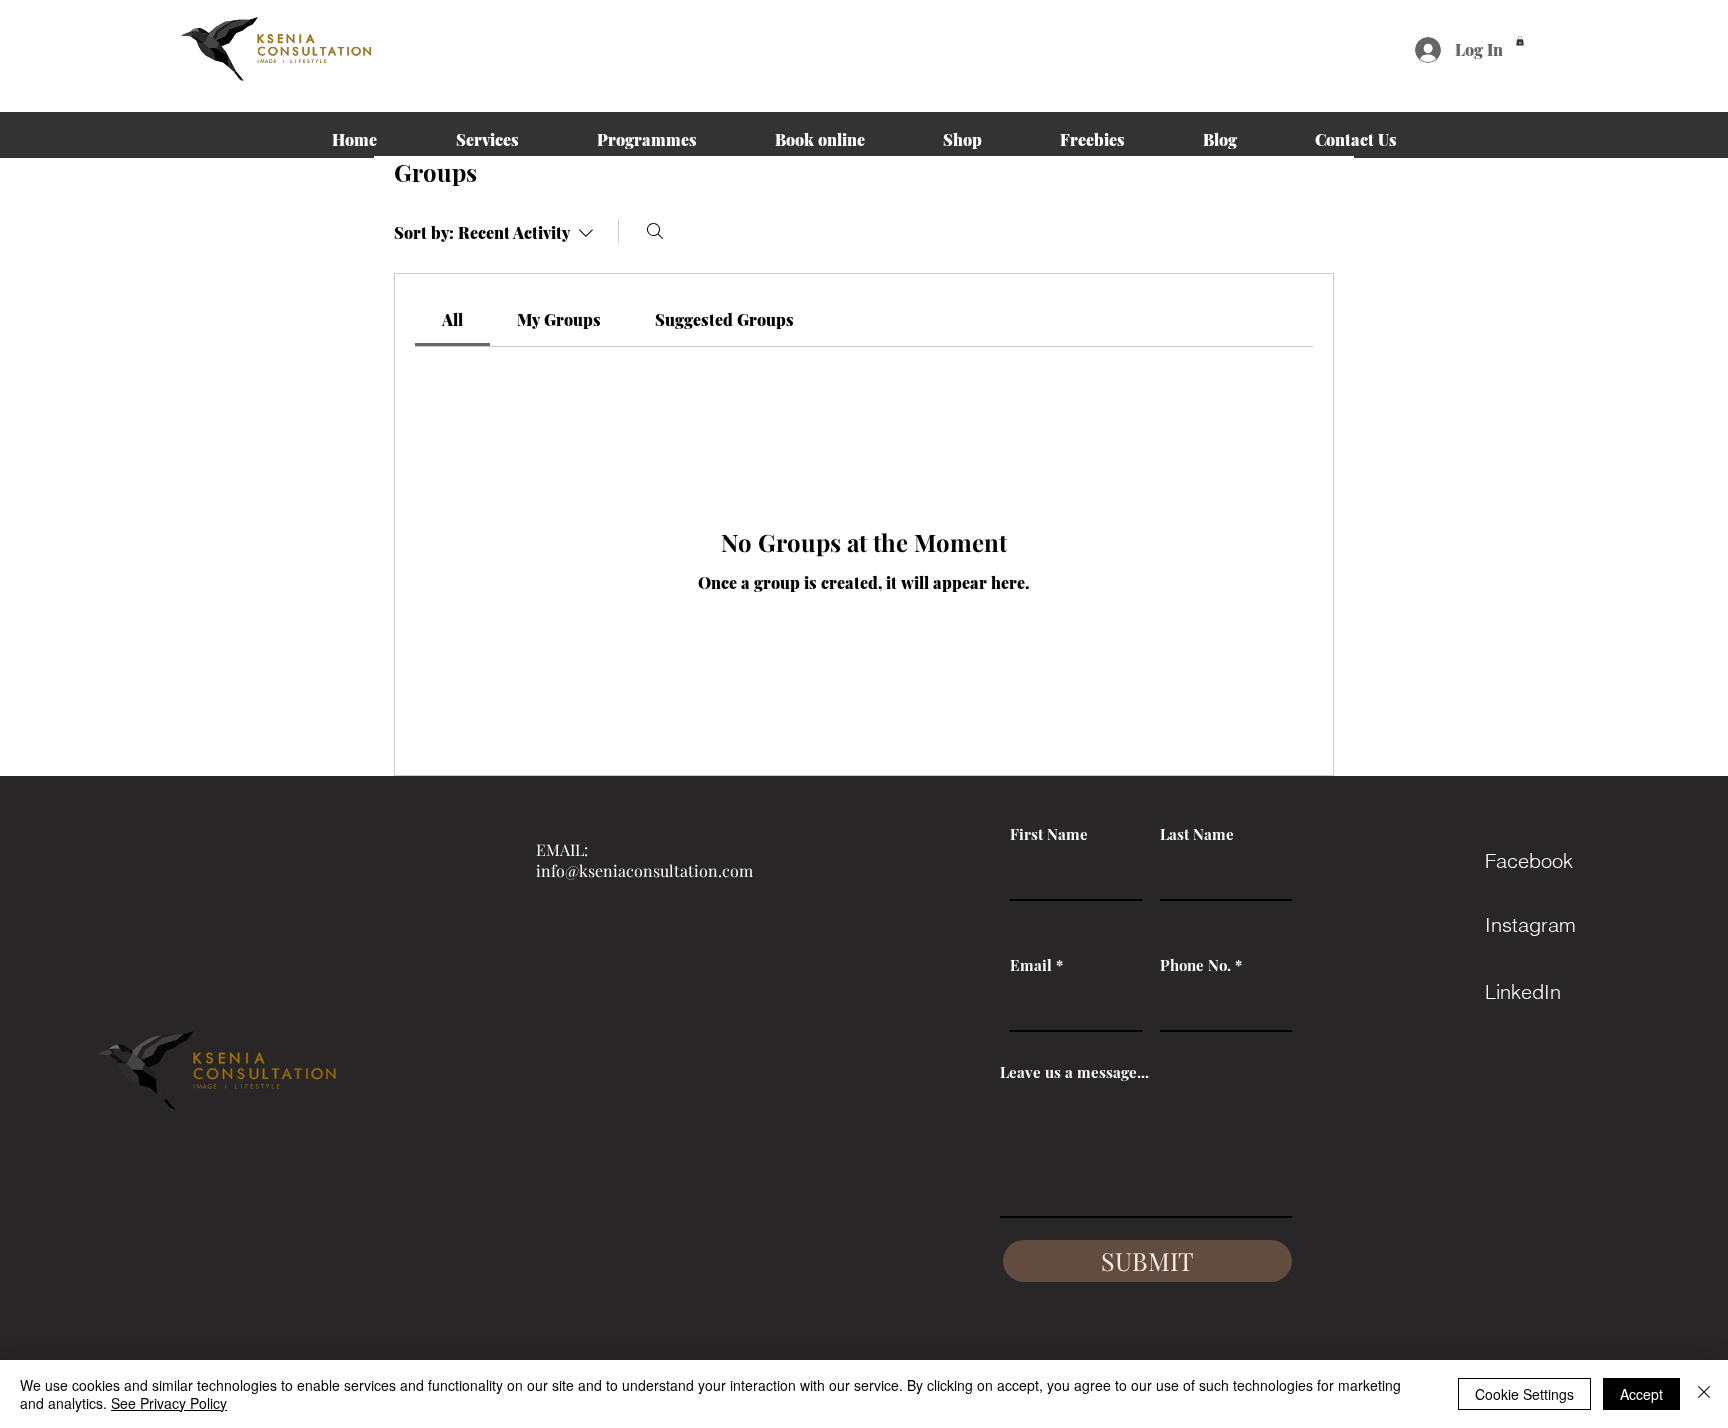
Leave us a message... (1074, 1072)
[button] (1520, 41)
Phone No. (1195, 965)
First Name (1049, 834)
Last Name (1197, 834)
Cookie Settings (1524, 1394)
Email (1031, 965)
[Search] (655, 231)
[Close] (1704, 1394)
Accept (1641, 1394)
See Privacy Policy (169, 1403)
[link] (452, 319)
